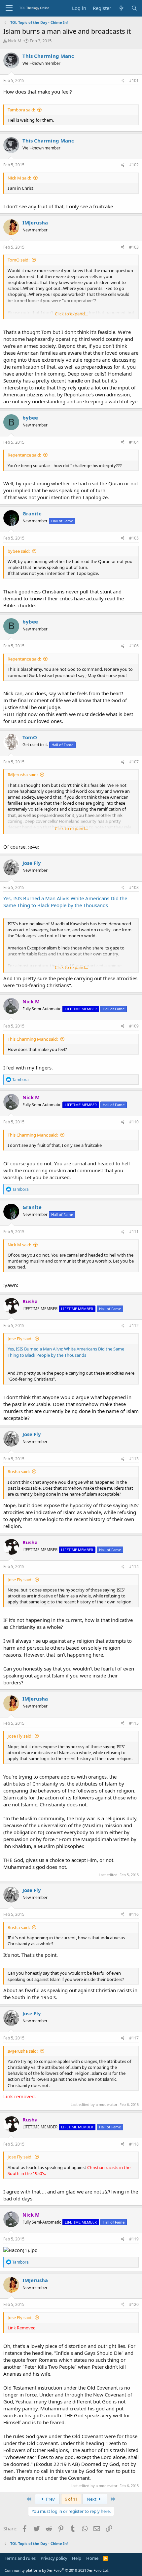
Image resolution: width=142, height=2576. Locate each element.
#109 (134, 1026)
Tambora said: (21, 110)
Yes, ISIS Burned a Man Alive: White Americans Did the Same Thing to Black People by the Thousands (65, 902)
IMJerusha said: (23, 775)
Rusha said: (19, 1471)
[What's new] (121, 8)
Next (92, 2499)
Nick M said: (19, 178)
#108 (134, 887)
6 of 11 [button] (71, 2499)
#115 (134, 1723)
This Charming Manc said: (33, 1039)
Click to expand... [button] (71, 314)
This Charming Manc (48, 56)
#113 (134, 1459)
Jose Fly (32, 863)
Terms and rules (20, 2558)
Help (77, 2558)
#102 (134, 165)
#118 (134, 2144)
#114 (134, 1567)
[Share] (123, 81)
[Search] (134, 8)
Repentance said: (24, 455)
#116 (134, 1914)
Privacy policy (54, 2558)
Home (92, 2558)
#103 (134, 247)
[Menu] (9, 8)
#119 (134, 2239)
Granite (32, 513)
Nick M (15, 41)
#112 (134, 1326)
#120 (134, 2304)
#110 (134, 1122)
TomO (30, 737)
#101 (134, 80)
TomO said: (18, 260)
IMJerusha (35, 222)
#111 (134, 1232)
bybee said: (19, 551)
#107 (134, 762)
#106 (134, 646)
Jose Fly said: (20, 1339)
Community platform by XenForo (57, 2570)
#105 (134, 538)
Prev (50, 2499)
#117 (134, 2038)
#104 (134, 442)
